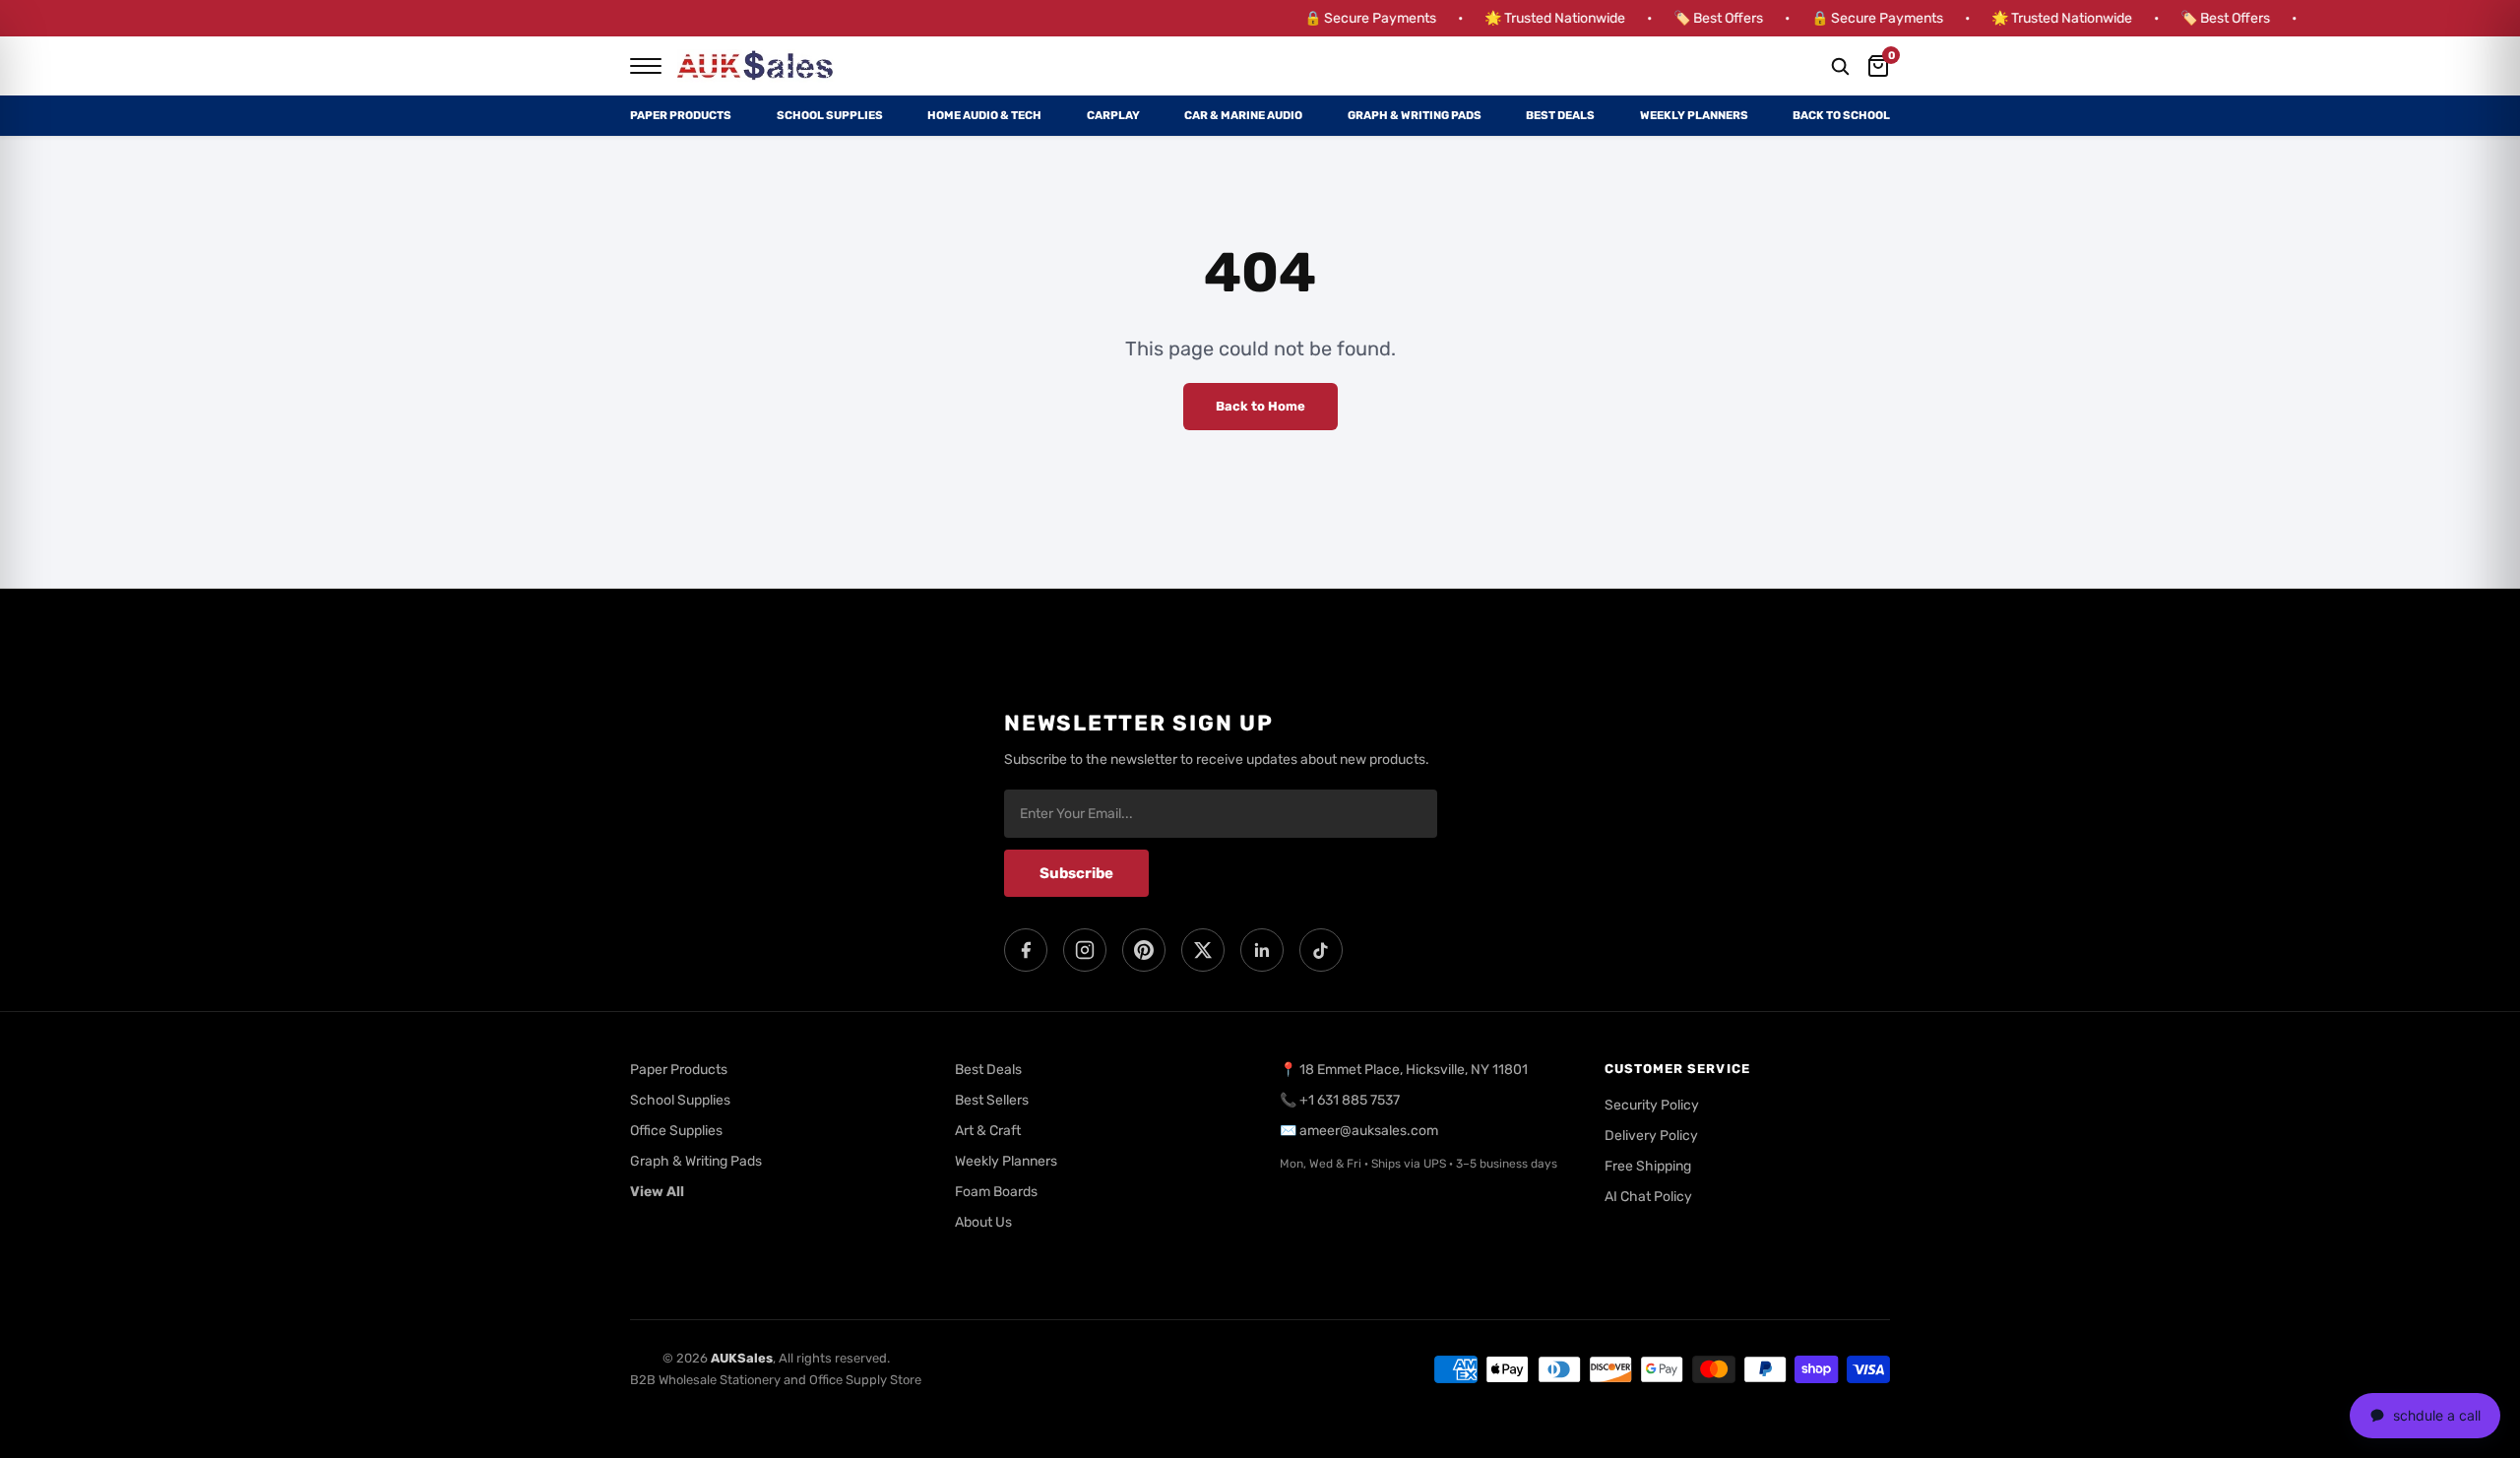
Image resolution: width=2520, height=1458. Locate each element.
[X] (1203, 950)
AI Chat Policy (1648, 1197)
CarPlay (1113, 115)
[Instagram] (1085, 950)
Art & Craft (988, 1131)
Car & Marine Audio (1243, 115)
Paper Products (681, 115)
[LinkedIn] (1262, 950)
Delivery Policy (1651, 1136)
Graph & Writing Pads (1415, 115)
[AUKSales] (756, 66)
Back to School (1841, 115)
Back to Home (1260, 406)
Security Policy (1652, 1105)
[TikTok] (1321, 950)
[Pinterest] (1144, 950)
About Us (983, 1222)
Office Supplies (676, 1131)
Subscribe (1076, 873)
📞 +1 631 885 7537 (1340, 1100)
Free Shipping (1648, 1166)
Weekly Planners (1694, 115)
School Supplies (830, 115)
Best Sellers (992, 1100)
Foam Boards (996, 1192)
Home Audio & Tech (984, 115)
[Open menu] (646, 66)
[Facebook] (1026, 950)
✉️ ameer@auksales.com (1359, 1131)
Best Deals (1560, 115)
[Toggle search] (1840, 66)
